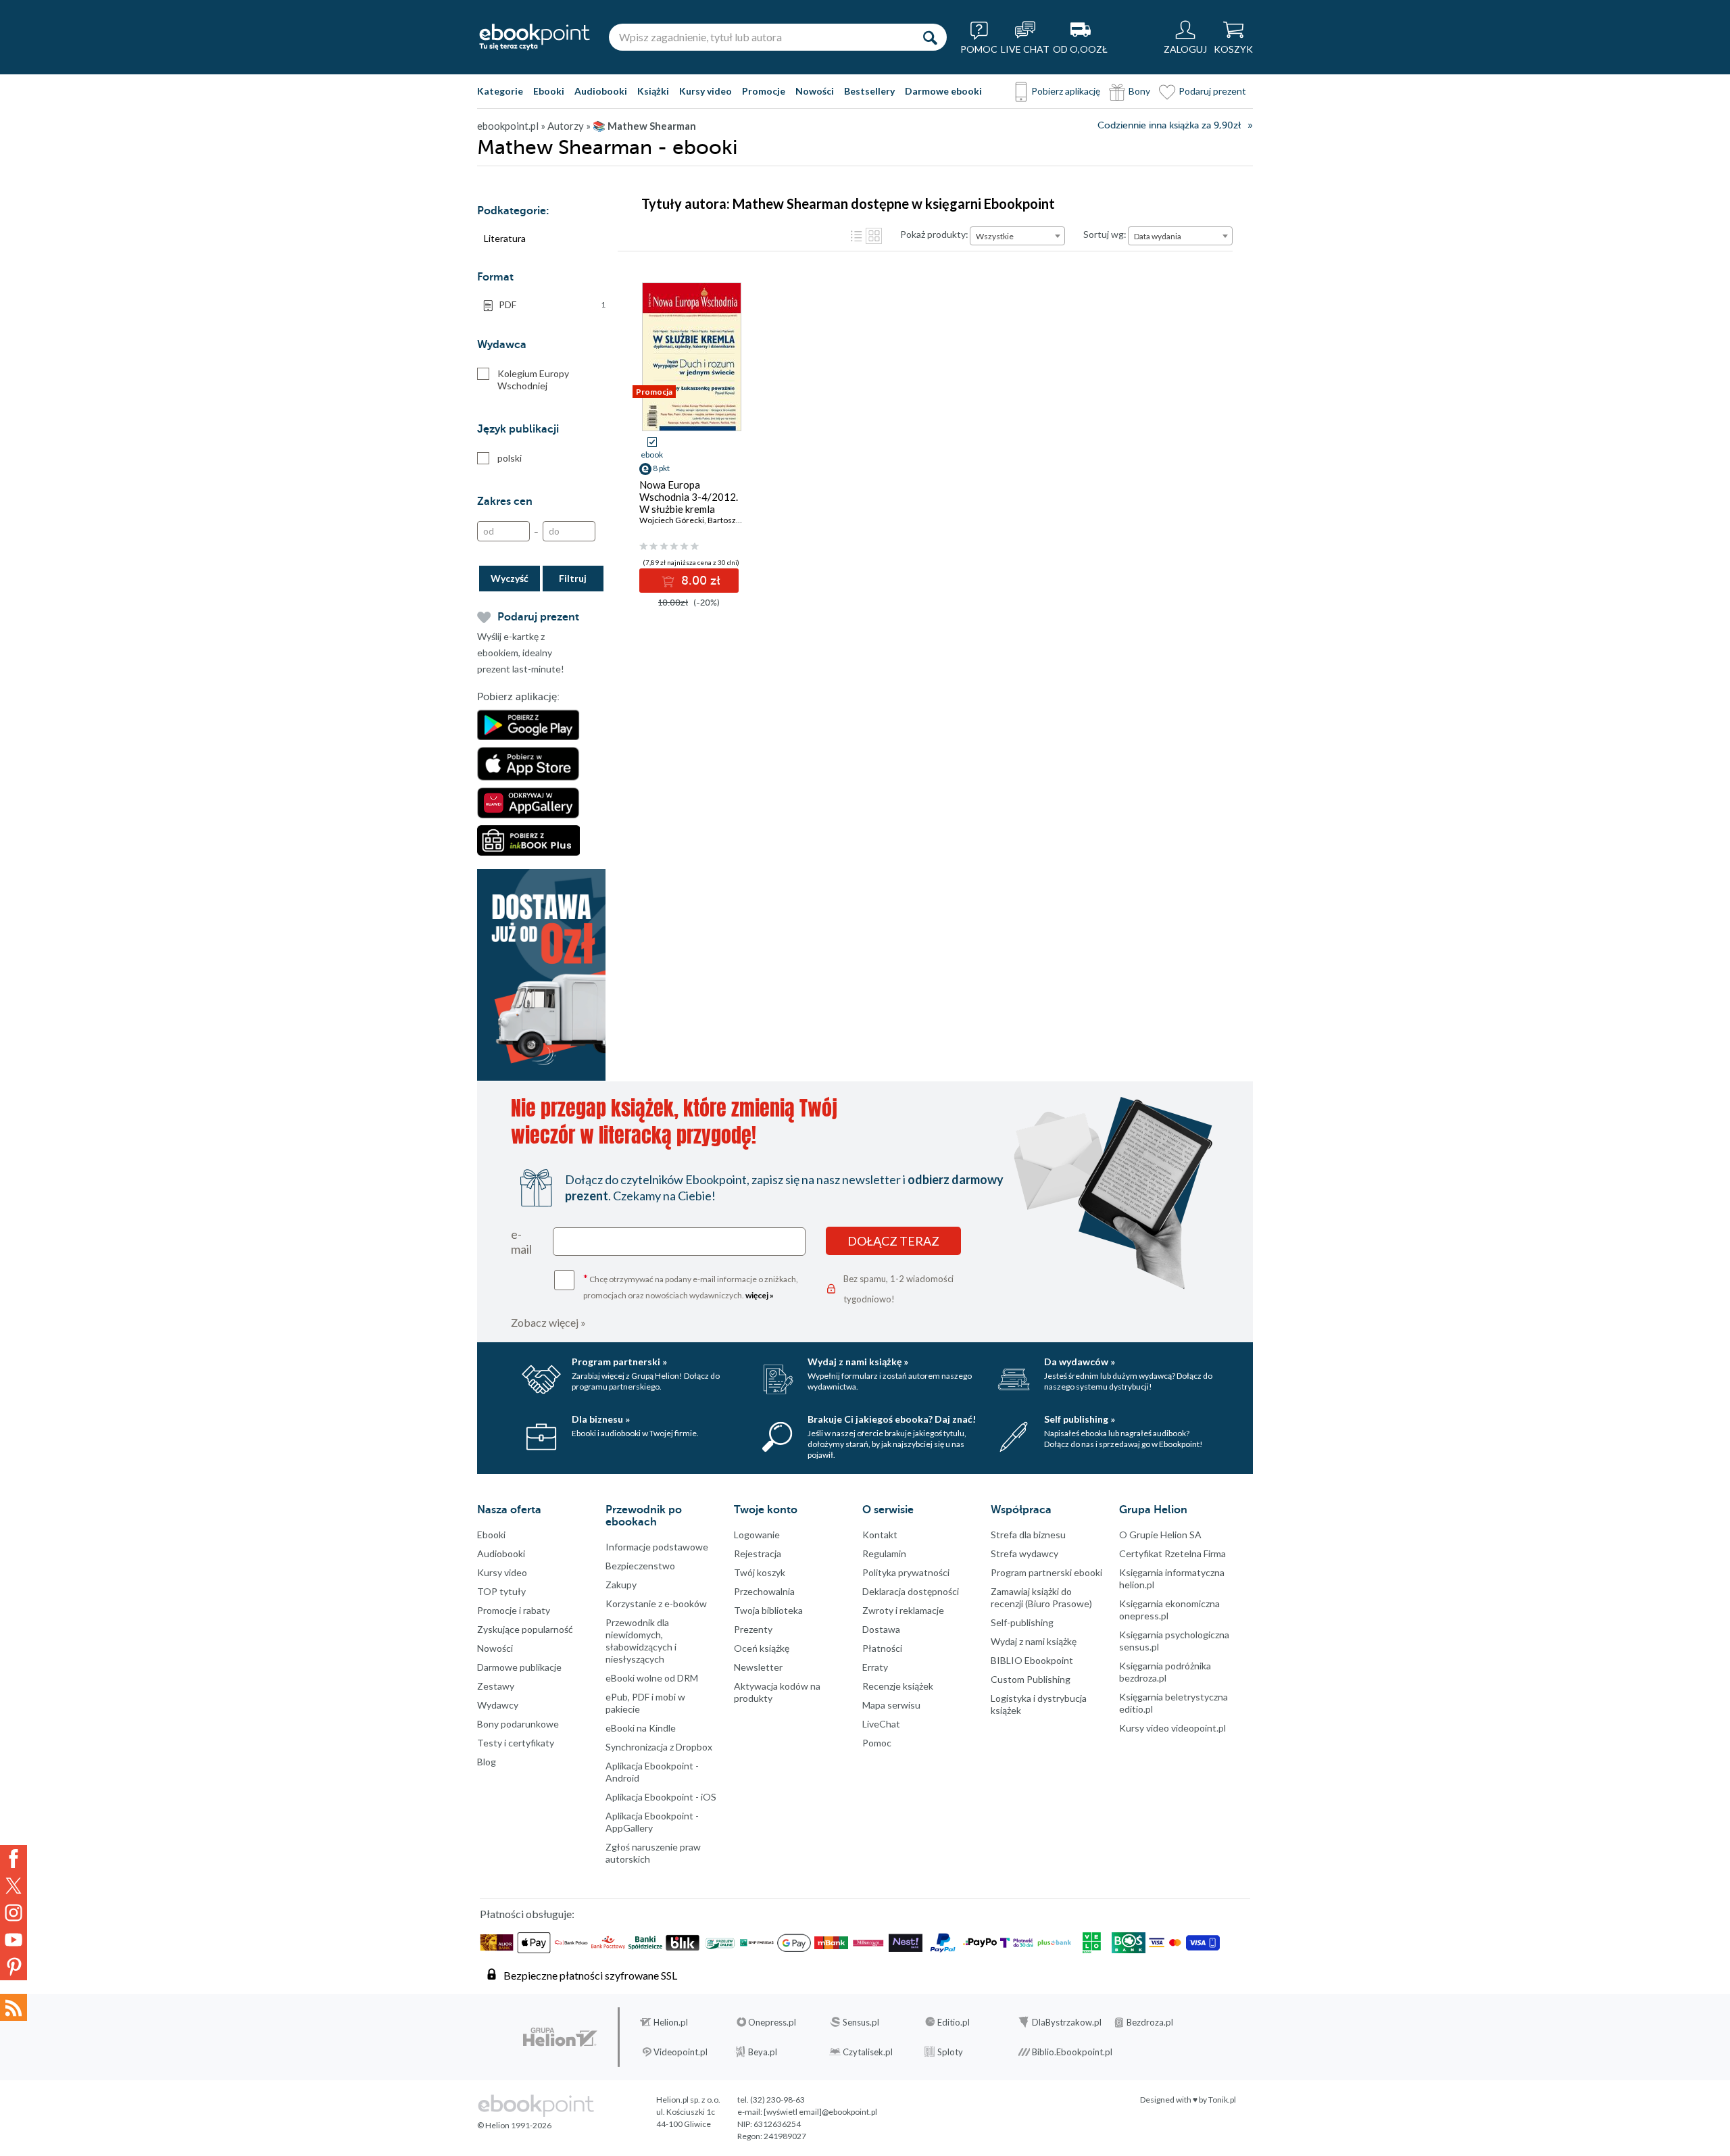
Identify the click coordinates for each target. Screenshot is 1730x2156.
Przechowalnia (764, 1591)
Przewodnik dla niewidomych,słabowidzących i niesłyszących (641, 1641)
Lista (856, 236)
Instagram (14, 1913)
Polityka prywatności (906, 1572)
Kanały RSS (14, 2007)
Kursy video (706, 91)
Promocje (764, 91)
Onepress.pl (772, 2022)
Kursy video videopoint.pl (1172, 1728)
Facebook (14, 1859)
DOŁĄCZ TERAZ (893, 1241)
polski (510, 458)
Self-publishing (1022, 1622)
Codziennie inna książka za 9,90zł (1169, 125)
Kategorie (500, 91)
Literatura (505, 238)
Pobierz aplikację (1066, 91)
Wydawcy (498, 1705)
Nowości (815, 91)
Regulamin (884, 1553)
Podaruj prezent (1212, 91)
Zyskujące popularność (525, 1629)
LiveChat (881, 1724)
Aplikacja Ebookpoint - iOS (661, 1797)
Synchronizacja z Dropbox (659, 1747)
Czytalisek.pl (868, 2052)
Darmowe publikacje (519, 1667)
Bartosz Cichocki (738, 520)
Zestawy (496, 1686)
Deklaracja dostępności (911, 1591)
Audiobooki (601, 91)
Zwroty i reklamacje (903, 1610)
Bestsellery (869, 91)
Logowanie (757, 1535)
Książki (653, 91)
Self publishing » (1080, 1419)
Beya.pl (763, 2052)
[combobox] (1017, 236)
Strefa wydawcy (1024, 1553)
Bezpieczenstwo (640, 1566)
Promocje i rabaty (514, 1610)
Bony (1139, 91)
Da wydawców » (1080, 1362)
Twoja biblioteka (768, 1610)
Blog (487, 1762)
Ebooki (549, 91)
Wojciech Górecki (672, 520)
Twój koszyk (760, 1572)
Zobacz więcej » (548, 1322)
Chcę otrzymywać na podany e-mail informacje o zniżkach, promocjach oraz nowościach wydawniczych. (691, 1286)
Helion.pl (671, 2022)
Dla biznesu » (601, 1419)
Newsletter (758, 1667)
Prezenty (753, 1629)
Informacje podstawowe (657, 1547)
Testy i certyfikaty (516, 1743)
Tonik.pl (1222, 2100)
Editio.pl (954, 2022)
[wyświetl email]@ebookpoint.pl (820, 2112)
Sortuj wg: (1105, 234)
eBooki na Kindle (641, 1728)
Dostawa (881, 1629)
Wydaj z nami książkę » (858, 1362)
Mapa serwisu (891, 1705)
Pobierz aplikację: (518, 697)
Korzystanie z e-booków (656, 1603)
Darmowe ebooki (943, 91)
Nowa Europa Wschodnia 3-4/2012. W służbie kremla (689, 497)
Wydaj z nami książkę (1034, 1641)
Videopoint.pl (681, 2052)
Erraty (875, 1667)
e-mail (521, 1242)
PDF (552, 304)
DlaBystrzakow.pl (1067, 2022)
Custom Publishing (1031, 1679)
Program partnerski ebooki (1046, 1572)
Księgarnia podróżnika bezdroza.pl (1165, 1672)
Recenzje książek (898, 1686)
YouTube (14, 1940)
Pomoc (877, 1743)
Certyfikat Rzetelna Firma (1172, 1553)
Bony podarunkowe (518, 1724)
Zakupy (621, 1585)
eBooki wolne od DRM (652, 1678)
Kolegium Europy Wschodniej (533, 379)
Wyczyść (510, 578)
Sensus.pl (861, 2022)
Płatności (882, 1648)
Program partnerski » (619, 1362)
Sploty (950, 2052)
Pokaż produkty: (934, 234)
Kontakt (880, 1535)
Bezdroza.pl (1150, 2022)
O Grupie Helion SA (1160, 1535)
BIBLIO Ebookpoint (1032, 1660)
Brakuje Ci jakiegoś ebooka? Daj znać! (892, 1419)
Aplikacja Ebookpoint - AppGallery (652, 1822)
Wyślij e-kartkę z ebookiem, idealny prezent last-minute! (521, 653)
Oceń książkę (762, 1648)
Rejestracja (758, 1553)
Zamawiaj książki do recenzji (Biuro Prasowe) (1041, 1597)
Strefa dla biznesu (1028, 1535)
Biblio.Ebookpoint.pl (1072, 2052)
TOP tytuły (501, 1591)
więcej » (760, 1295)
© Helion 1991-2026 (514, 2125)
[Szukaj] (930, 37)
